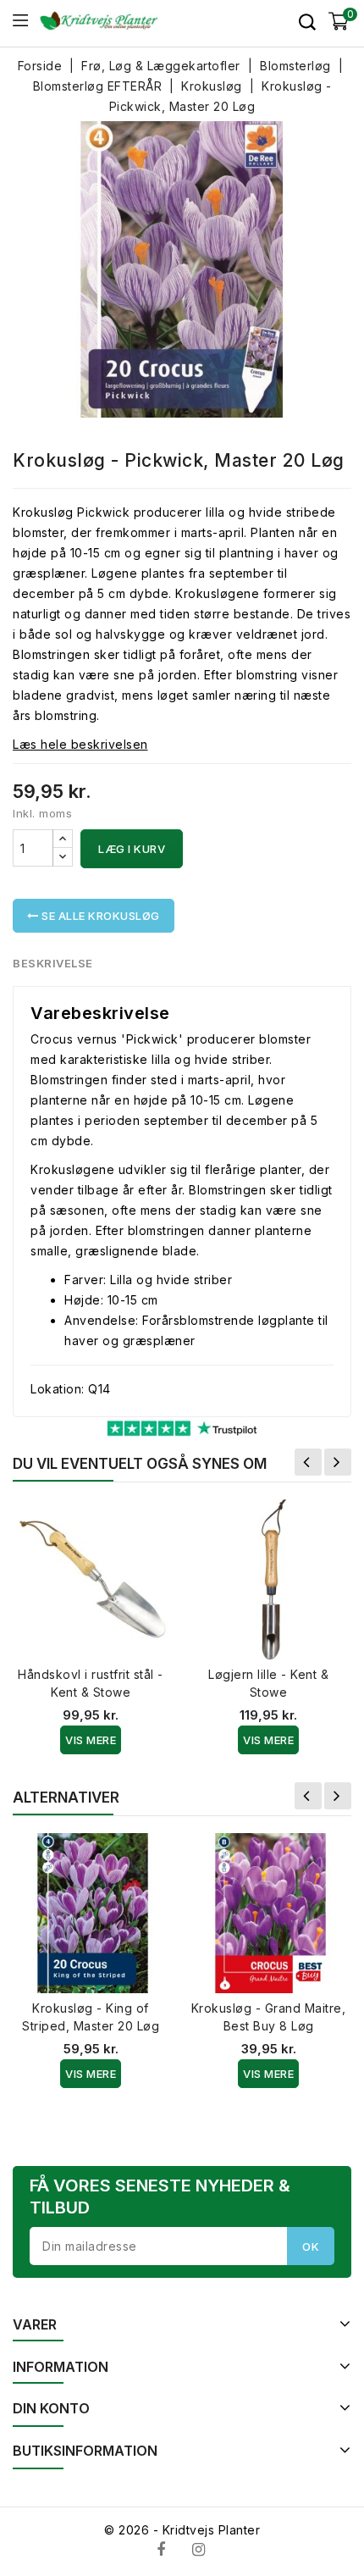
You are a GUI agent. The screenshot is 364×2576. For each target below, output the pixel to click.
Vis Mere (91, 1740)
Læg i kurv (132, 849)
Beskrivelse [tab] (53, 963)
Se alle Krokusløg (99, 916)
